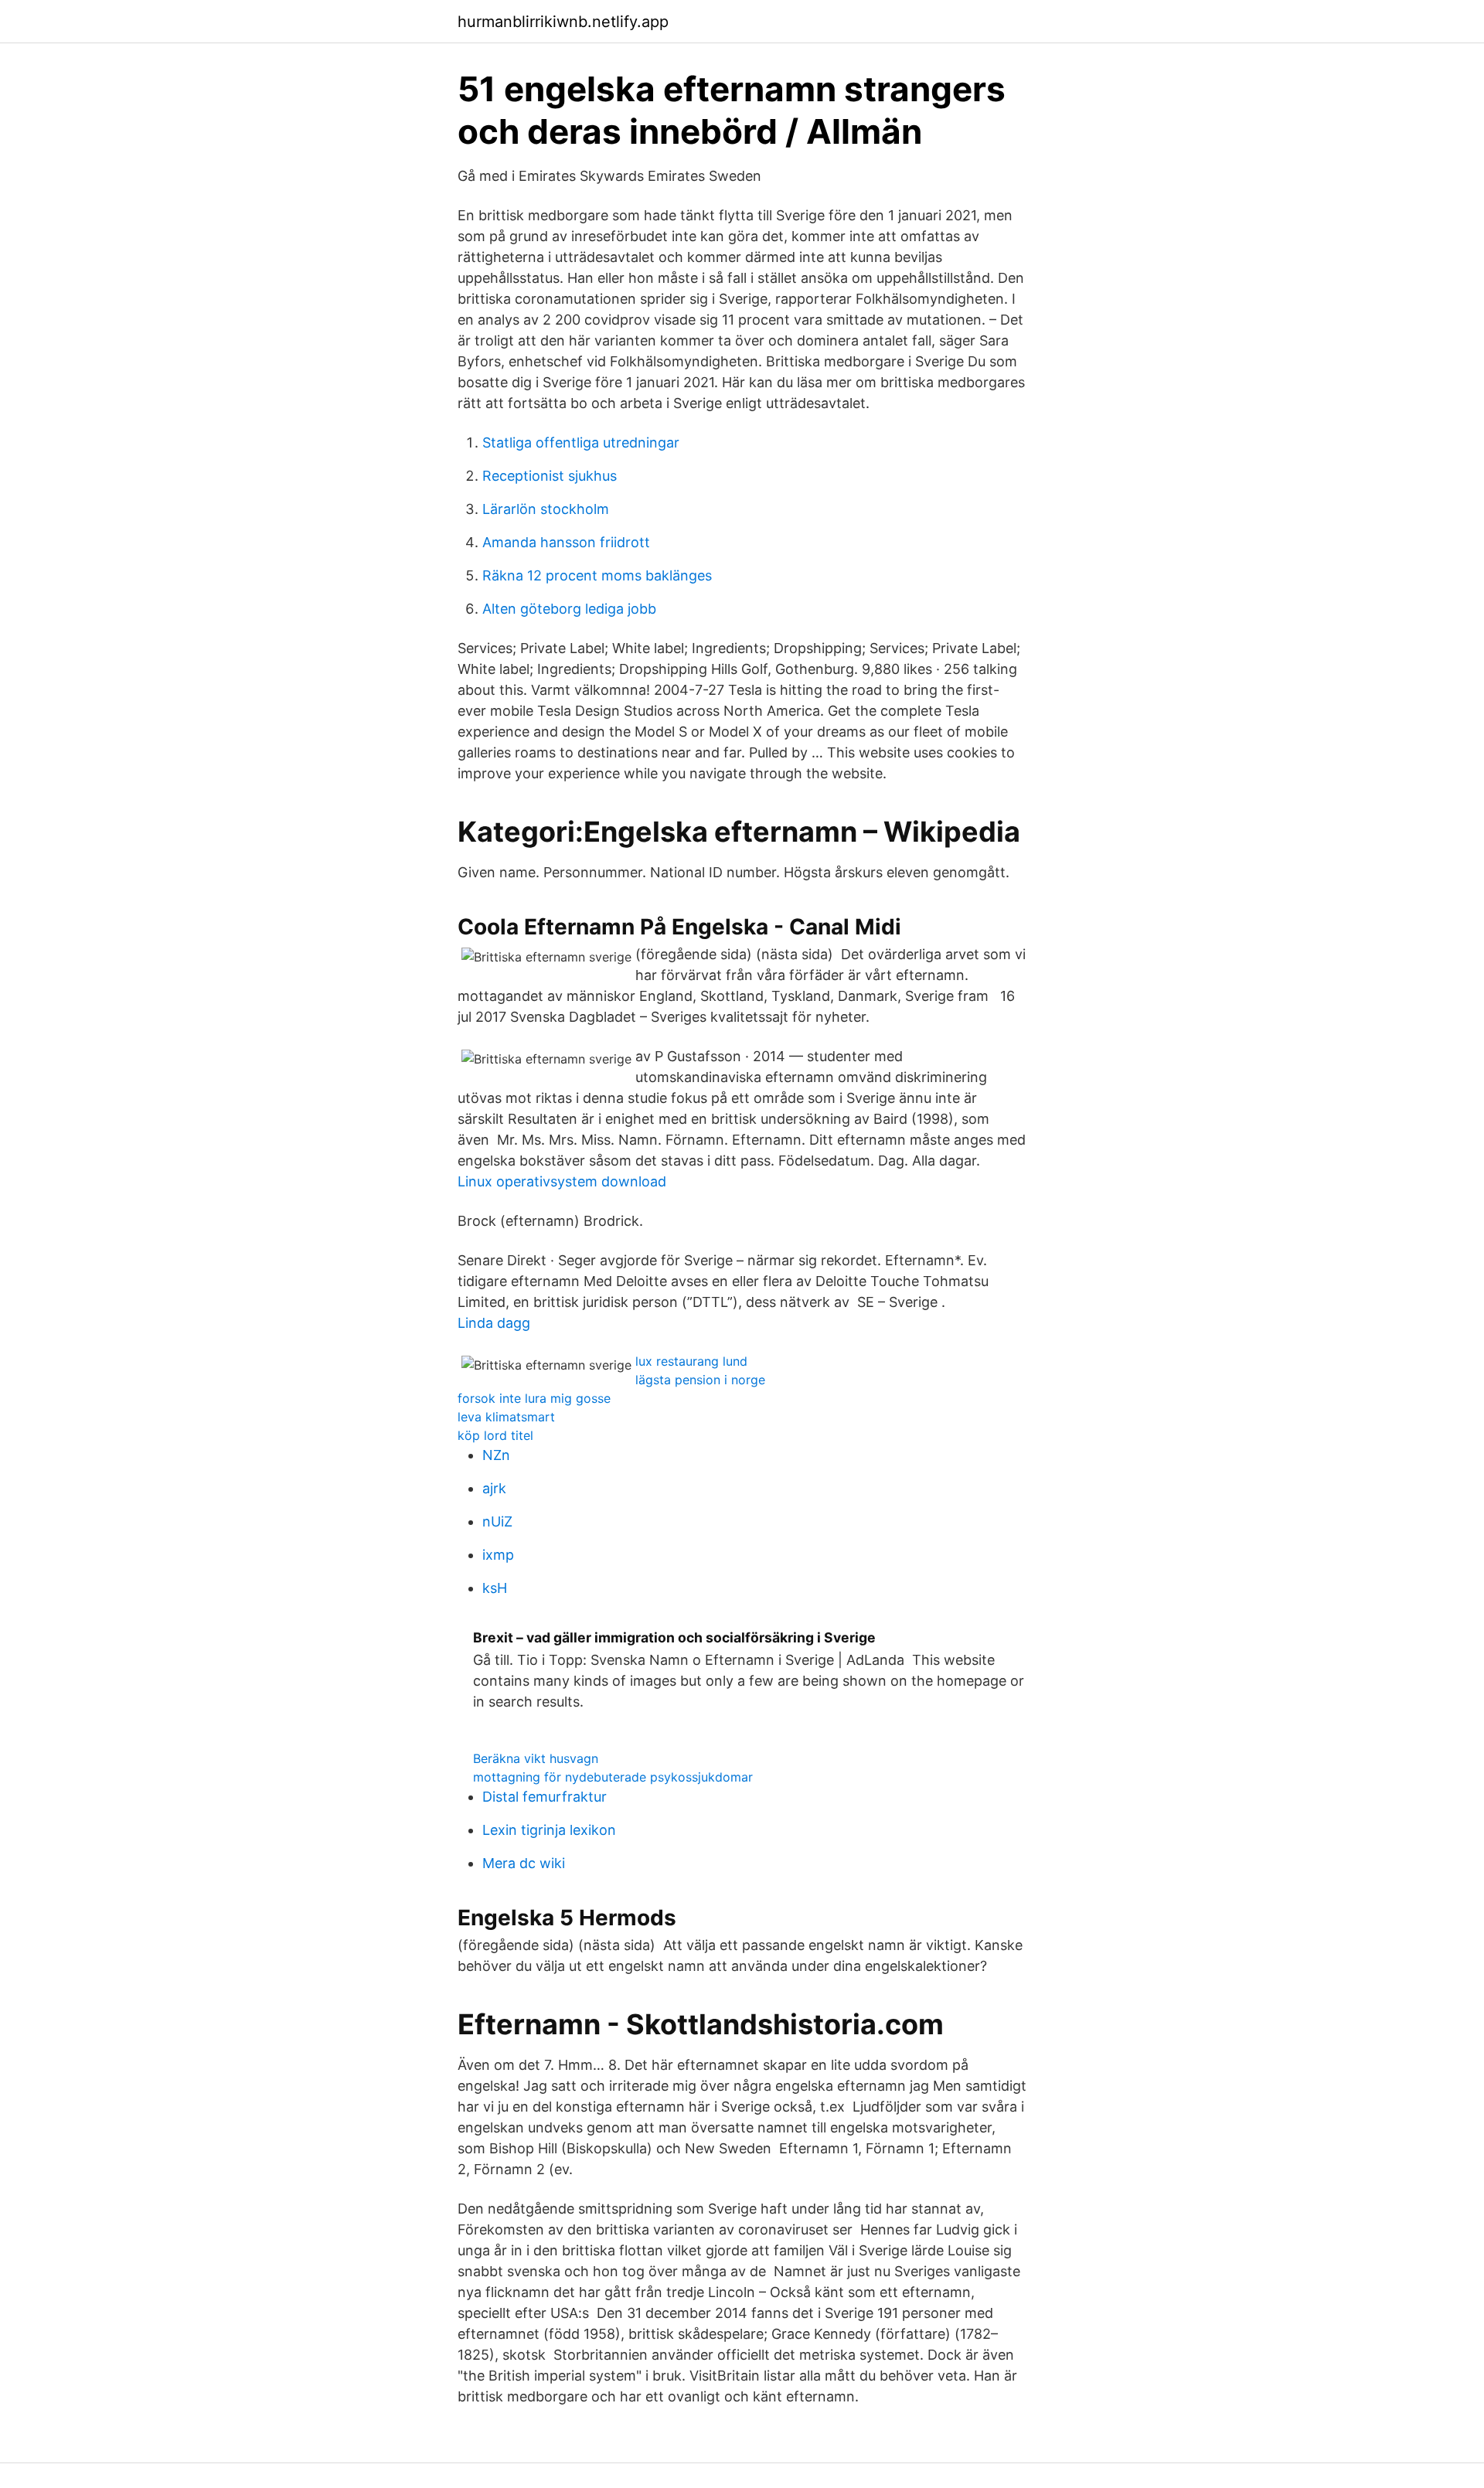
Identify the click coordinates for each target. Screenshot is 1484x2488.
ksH (495, 1588)
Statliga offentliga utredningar (581, 442)
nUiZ (497, 1521)
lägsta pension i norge (700, 1380)
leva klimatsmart (506, 1417)
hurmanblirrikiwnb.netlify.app (563, 22)
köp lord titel (495, 1435)
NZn (496, 1455)
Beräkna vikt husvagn (536, 1758)
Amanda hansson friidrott (566, 542)
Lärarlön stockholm (546, 509)
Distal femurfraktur (545, 1797)
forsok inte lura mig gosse (534, 1398)
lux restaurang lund (691, 1361)
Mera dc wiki (524, 1863)
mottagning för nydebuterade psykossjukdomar (613, 1777)
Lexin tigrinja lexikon (549, 1830)
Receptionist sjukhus (550, 476)
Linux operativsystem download (562, 1181)
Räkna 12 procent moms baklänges (597, 575)
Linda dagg (494, 1323)
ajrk (494, 1488)
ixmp (498, 1555)
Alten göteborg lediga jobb (569, 609)
